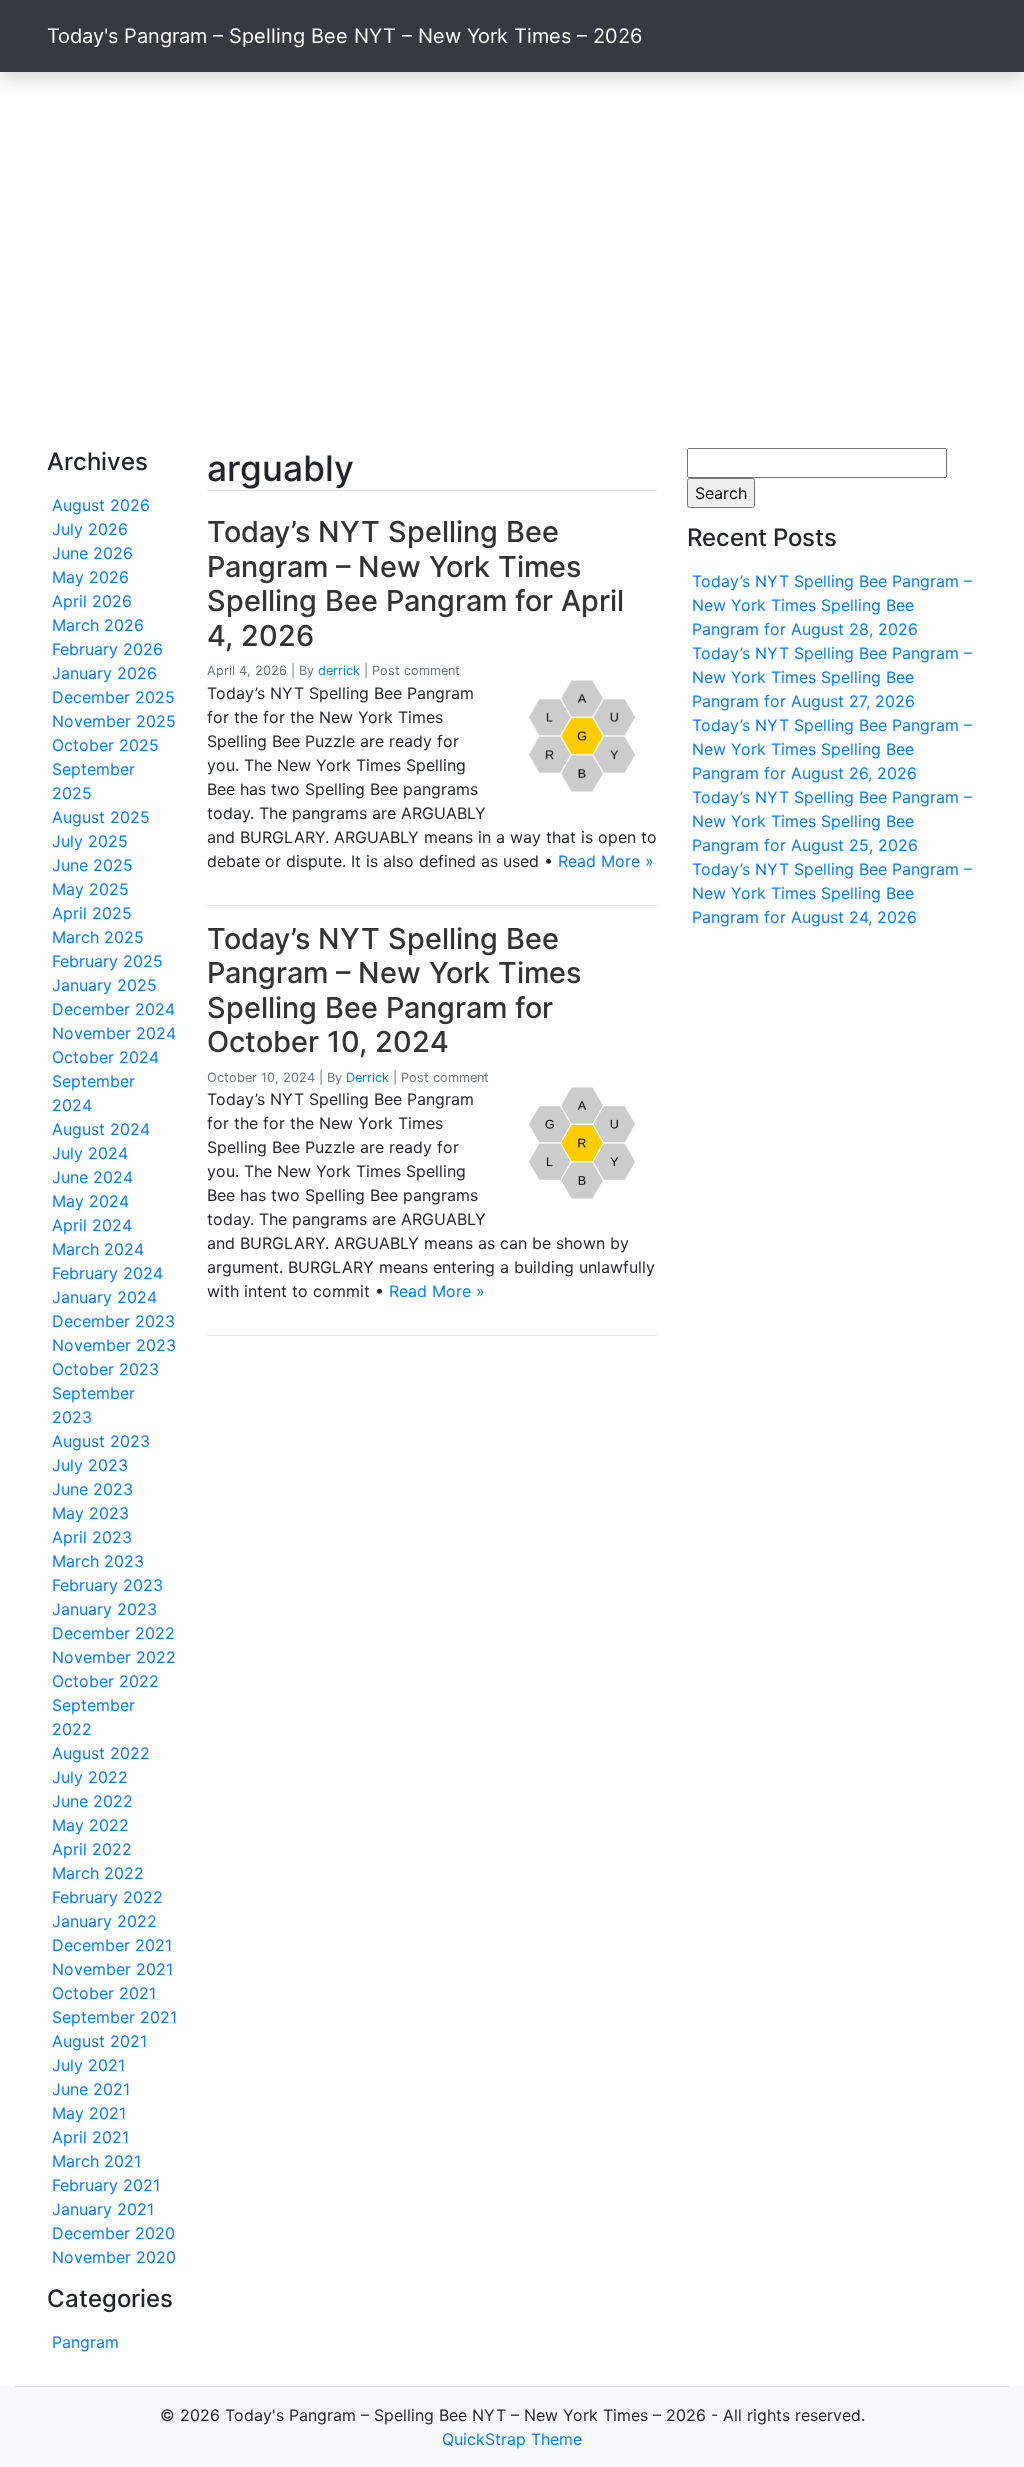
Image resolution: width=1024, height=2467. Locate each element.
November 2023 (114, 1345)
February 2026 (107, 649)
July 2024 (90, 1153)
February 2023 (107, 1585)
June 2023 (92, 1489)
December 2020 (113, 2233)
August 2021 (99, 2041)
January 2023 (104, 1609)
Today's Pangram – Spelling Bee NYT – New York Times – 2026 (344, 36)
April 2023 (92, 1537)
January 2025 (104, 985)
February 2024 (107, 1273)
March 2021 (96, 2161)
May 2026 (90, 577)
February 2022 (107, 1897)
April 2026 (92, 601)
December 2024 (113, 1009)
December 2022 (113, 1633)
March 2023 (98, 1561)
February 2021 (106, 2185)
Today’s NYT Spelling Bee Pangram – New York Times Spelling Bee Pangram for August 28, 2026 (832, 605)
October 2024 (105, 1057)
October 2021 (104, 1993)
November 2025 (114, 721)
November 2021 (112, 1969)
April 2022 (92, 1849)
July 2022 (90, 1777)
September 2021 (114, 2017)
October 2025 (105, 745)
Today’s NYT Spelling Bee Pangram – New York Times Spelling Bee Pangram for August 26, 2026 (832, 749)
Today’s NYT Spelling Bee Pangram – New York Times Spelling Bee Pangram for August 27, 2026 (832, 677)
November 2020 (114, 2257)
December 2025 (113, 697)
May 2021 (89, 2113)
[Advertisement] (512, 260)
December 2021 (112, 1945)
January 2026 (104, 673)
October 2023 (105, 1369)
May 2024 (90, 1201)
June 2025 (92, 865)
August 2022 (101, 1753)
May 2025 (90, 889)
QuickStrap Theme (512, 2439)
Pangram (85, 2342)
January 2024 (104, 1297)
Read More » (606, 861)
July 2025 (90, 841)
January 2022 (104, 1921)
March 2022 (98, 1873)
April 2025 (92, 913)
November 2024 (114, 1033)
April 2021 (90, 2137)
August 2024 (101, 1129)
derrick (339, 670)
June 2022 (92, 1801)
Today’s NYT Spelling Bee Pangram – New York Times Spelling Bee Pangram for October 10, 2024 (394, 990)
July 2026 (90, 529)
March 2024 (98, 1249)
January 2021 (103, 2209)
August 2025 (101, 817)
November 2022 (114, 1657)
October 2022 (105, 1681)
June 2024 (92, 1177)
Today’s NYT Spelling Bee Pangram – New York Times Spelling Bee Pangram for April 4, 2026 (415, 583)
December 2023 (113, 1321)
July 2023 (90, 1465)
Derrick (367, 1077)
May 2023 (90, 1513)
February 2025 (107, 961)
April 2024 (92, 1225)
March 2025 (98, 937)
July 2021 (88, 2065)
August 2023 (101, 1441)
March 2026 (98, 625)
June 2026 (92, 553)
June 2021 (91, 2089)
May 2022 (90, 1825)
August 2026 (101, 505)
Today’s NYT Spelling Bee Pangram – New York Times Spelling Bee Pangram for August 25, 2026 (832, 821)
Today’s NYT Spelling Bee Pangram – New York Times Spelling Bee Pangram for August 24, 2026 (832, 893)
